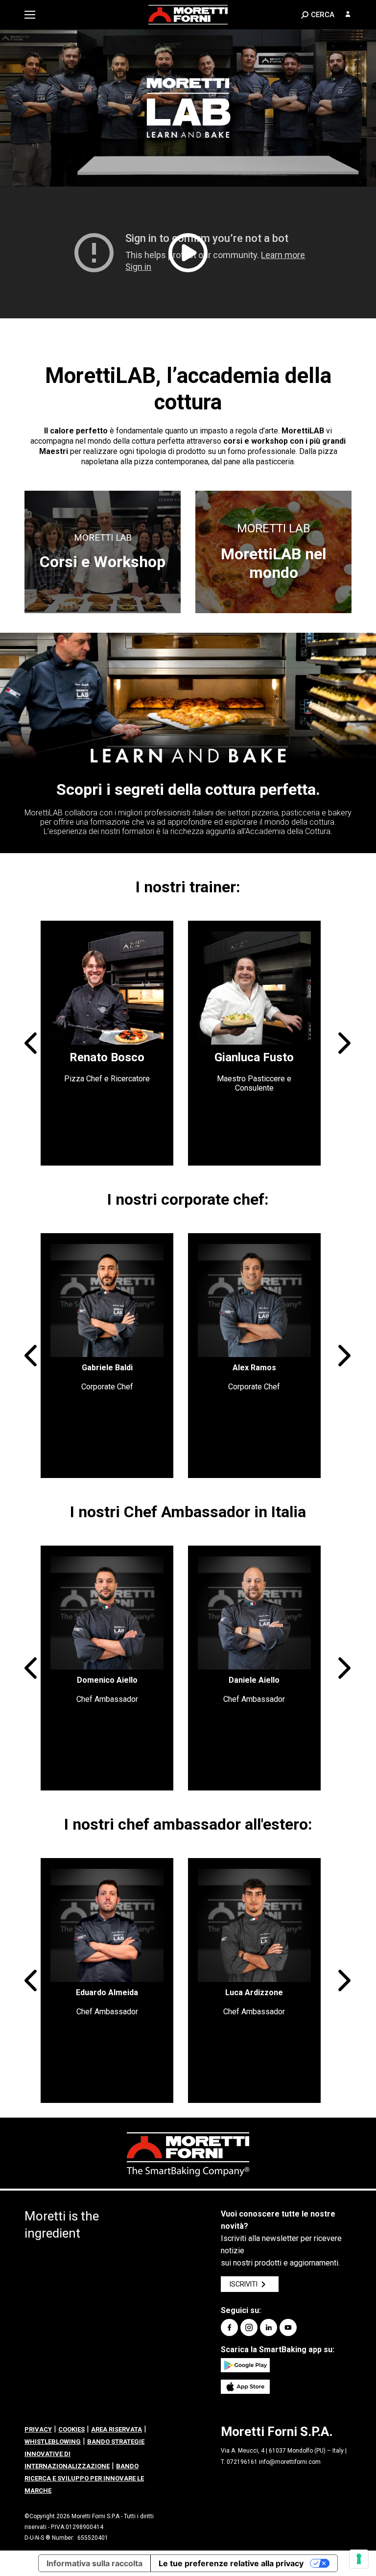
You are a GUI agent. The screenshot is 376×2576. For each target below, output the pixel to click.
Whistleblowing (53, 2442)
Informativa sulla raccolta (94, 2563)
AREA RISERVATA (117, 2429)
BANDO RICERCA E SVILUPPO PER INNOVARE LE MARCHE (84, 2478)
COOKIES (71, 2429)
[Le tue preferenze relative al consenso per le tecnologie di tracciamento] (359, 2559)
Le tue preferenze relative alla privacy (231, 2563)
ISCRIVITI (244, 2284)
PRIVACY (38, 2429)
